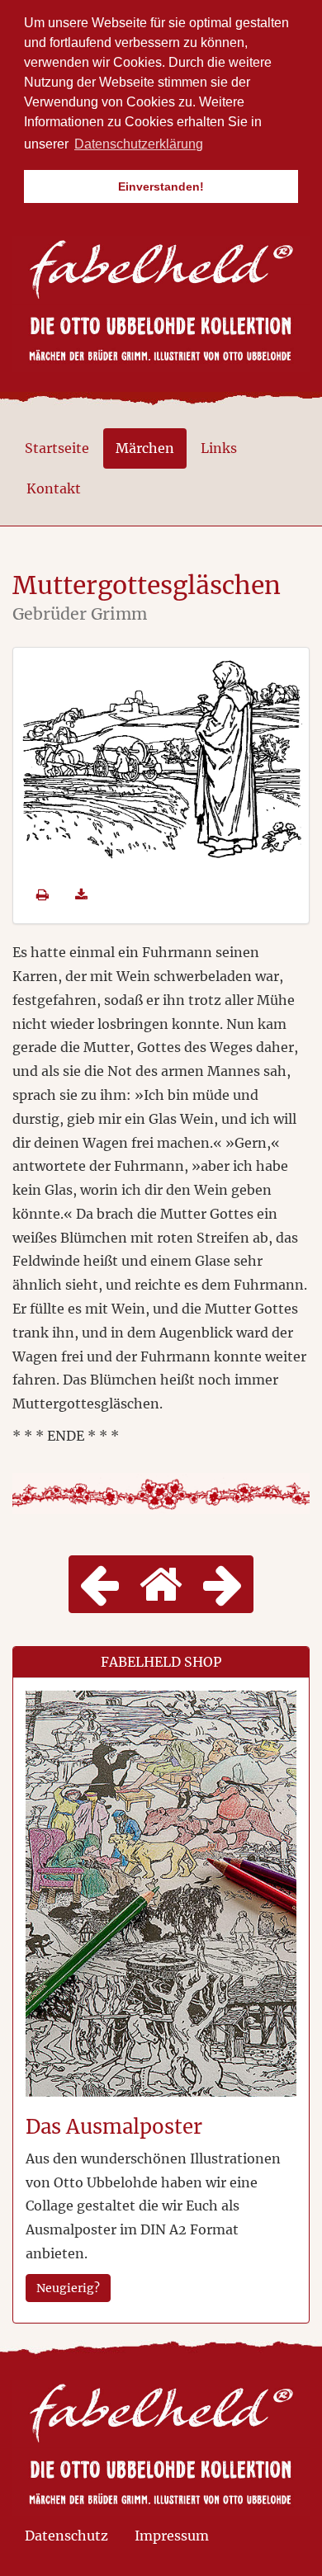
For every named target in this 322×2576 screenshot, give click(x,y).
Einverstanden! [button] (161, 186)
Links (219, 448)
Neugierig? (68, 2288)
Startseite (57, 448)
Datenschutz (66, 2536)
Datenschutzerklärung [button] (139, 144)
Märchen (145, 448)
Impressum (172, 2536)
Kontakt (54, 488)
